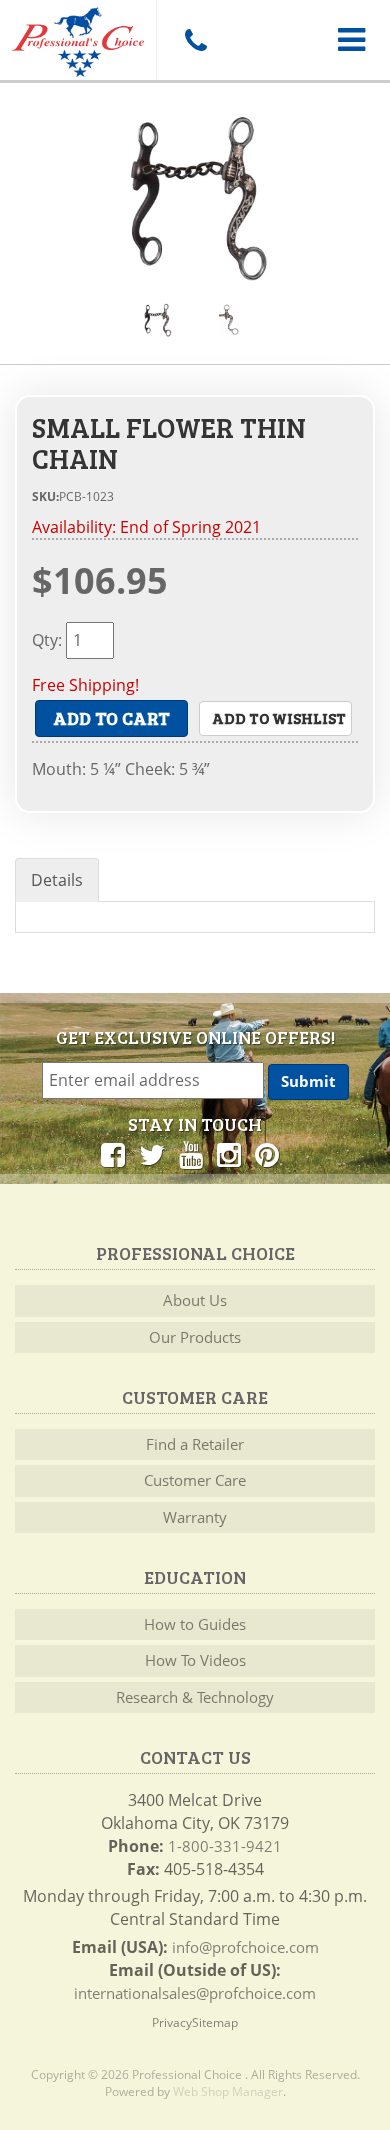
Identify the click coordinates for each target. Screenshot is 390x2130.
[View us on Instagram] (229, 1154)
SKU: (45, 496)
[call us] (195, 40)
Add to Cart (111, 718)
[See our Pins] (267, 1154)
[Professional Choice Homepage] (78, 38)
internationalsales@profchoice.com (195, 1993)
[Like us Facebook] (113, 1154)
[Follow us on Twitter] (152, 1154)
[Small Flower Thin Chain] (195, 200)
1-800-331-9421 (225, 1846)
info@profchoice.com (245, 1947)
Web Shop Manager (228, 2091)
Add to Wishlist (279, 718)
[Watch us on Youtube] (191, 1154)
